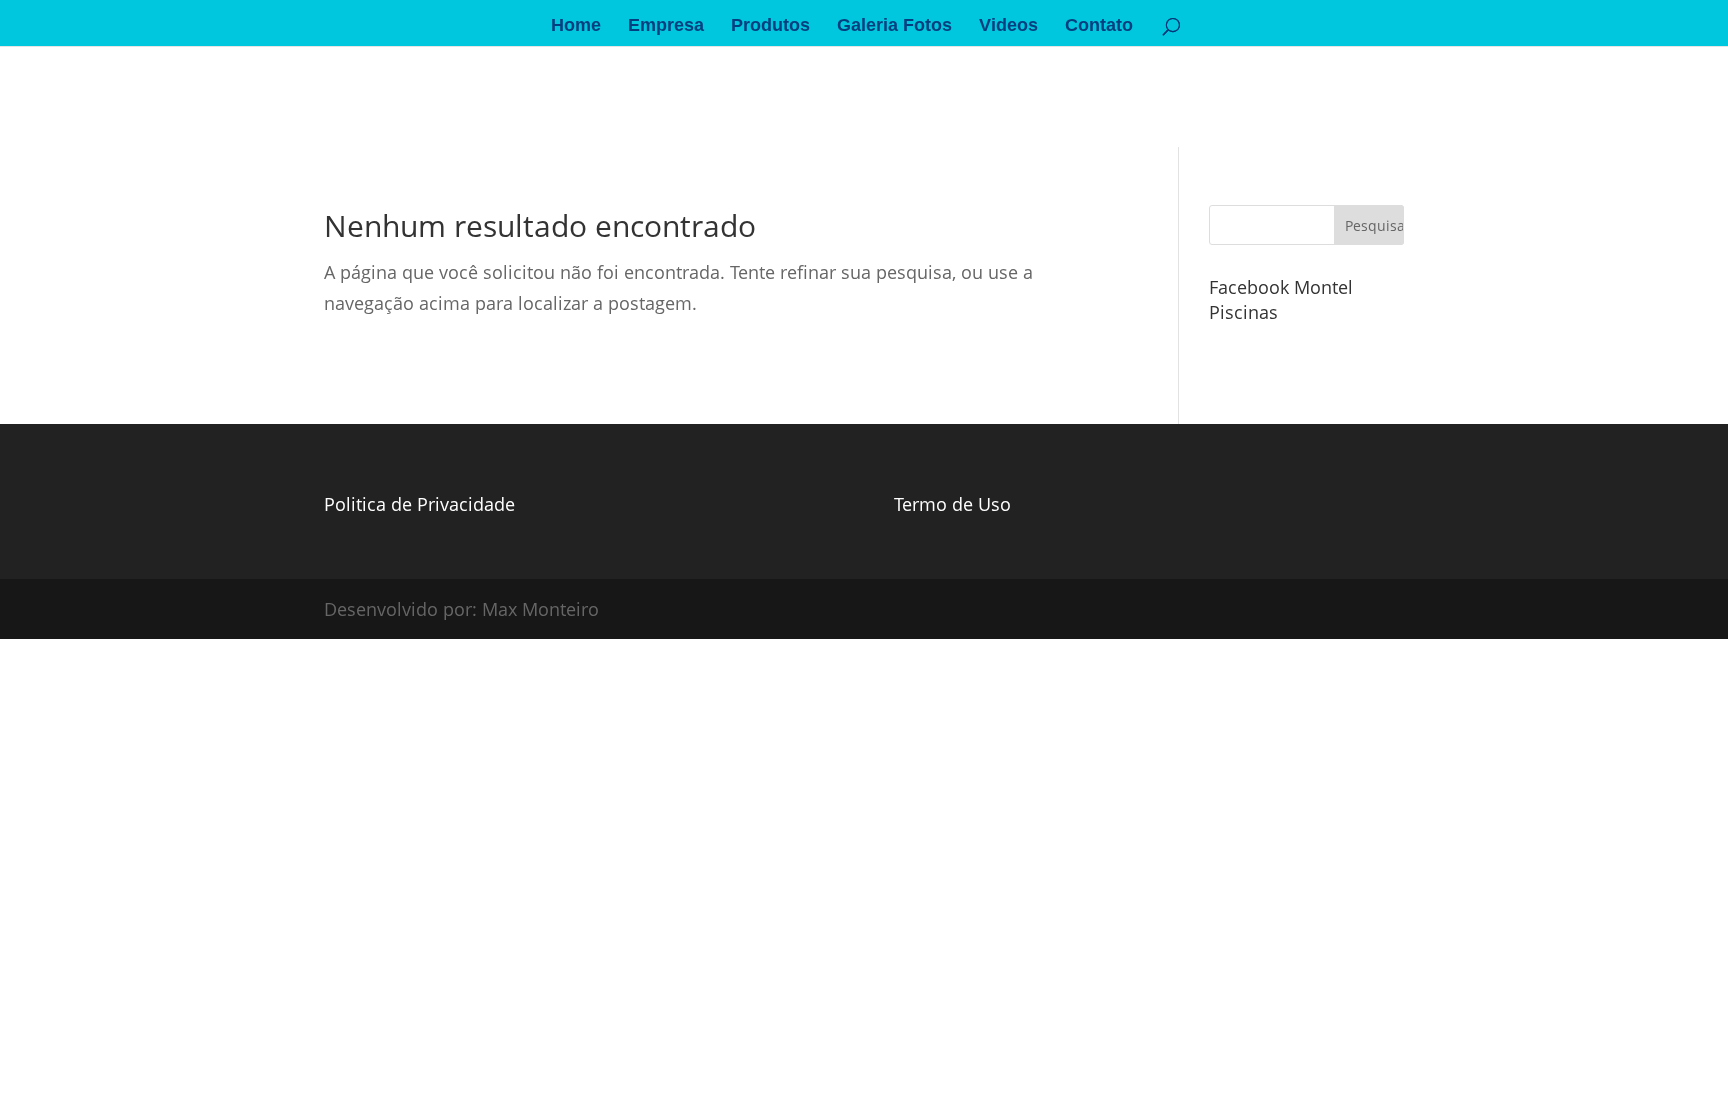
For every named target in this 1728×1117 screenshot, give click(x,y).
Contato (1099, 26)
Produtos (770, 26)
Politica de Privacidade (419, 504)
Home (576, 26)
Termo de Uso (952, 504)
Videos (1008, 26)
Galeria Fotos (894, 26)
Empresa (666, 26)
